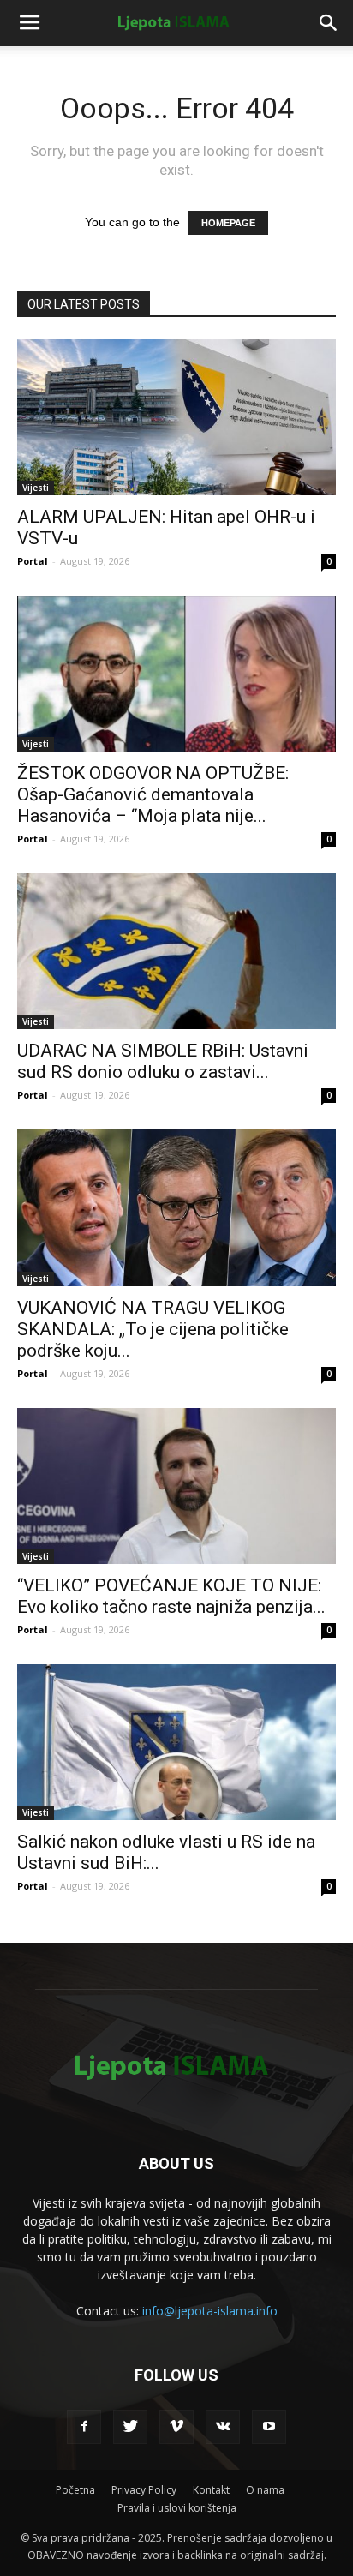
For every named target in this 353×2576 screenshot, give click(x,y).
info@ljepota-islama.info (210, 2311)
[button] (329, 23)
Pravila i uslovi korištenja (177, 2508)
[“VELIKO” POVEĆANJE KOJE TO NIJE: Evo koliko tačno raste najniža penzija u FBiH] (176, 1486)
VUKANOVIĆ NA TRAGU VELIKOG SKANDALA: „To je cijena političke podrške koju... (153, 1329)
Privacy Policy (144, 2490)
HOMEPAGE (228, 223)
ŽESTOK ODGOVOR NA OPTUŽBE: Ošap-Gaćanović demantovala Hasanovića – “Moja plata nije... (153, 794)
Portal (33, 561)
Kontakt (211, 2490)
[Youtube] (269, 2427)
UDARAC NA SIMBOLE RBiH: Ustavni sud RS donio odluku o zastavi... (163, 1061)
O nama (265, 2490)
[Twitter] (130, 2427)
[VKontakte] (223, 2427)
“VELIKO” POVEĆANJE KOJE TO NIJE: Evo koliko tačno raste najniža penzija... (171, 1596)
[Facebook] (84, 2427)
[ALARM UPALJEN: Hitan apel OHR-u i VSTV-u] (176, 417)
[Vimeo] (176, 2427)
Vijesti (36, 488)
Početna (75, 2490)
